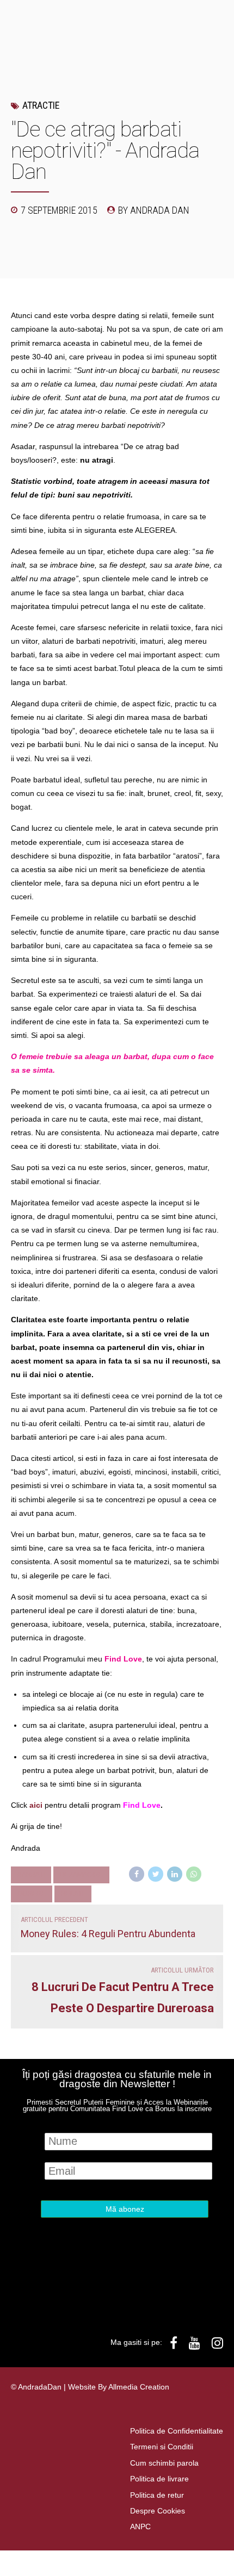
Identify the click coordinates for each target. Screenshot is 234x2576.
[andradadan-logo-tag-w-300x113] (105, 2293)
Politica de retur (157, 2495)
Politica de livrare (159, 2479)
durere (32, 1894)
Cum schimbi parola (164, 2463)
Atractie (41, 105)
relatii (73, 1894)
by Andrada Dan (154, 210)
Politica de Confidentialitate (177, 2431)
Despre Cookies (158, 2511)
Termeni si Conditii (162, 2447)
